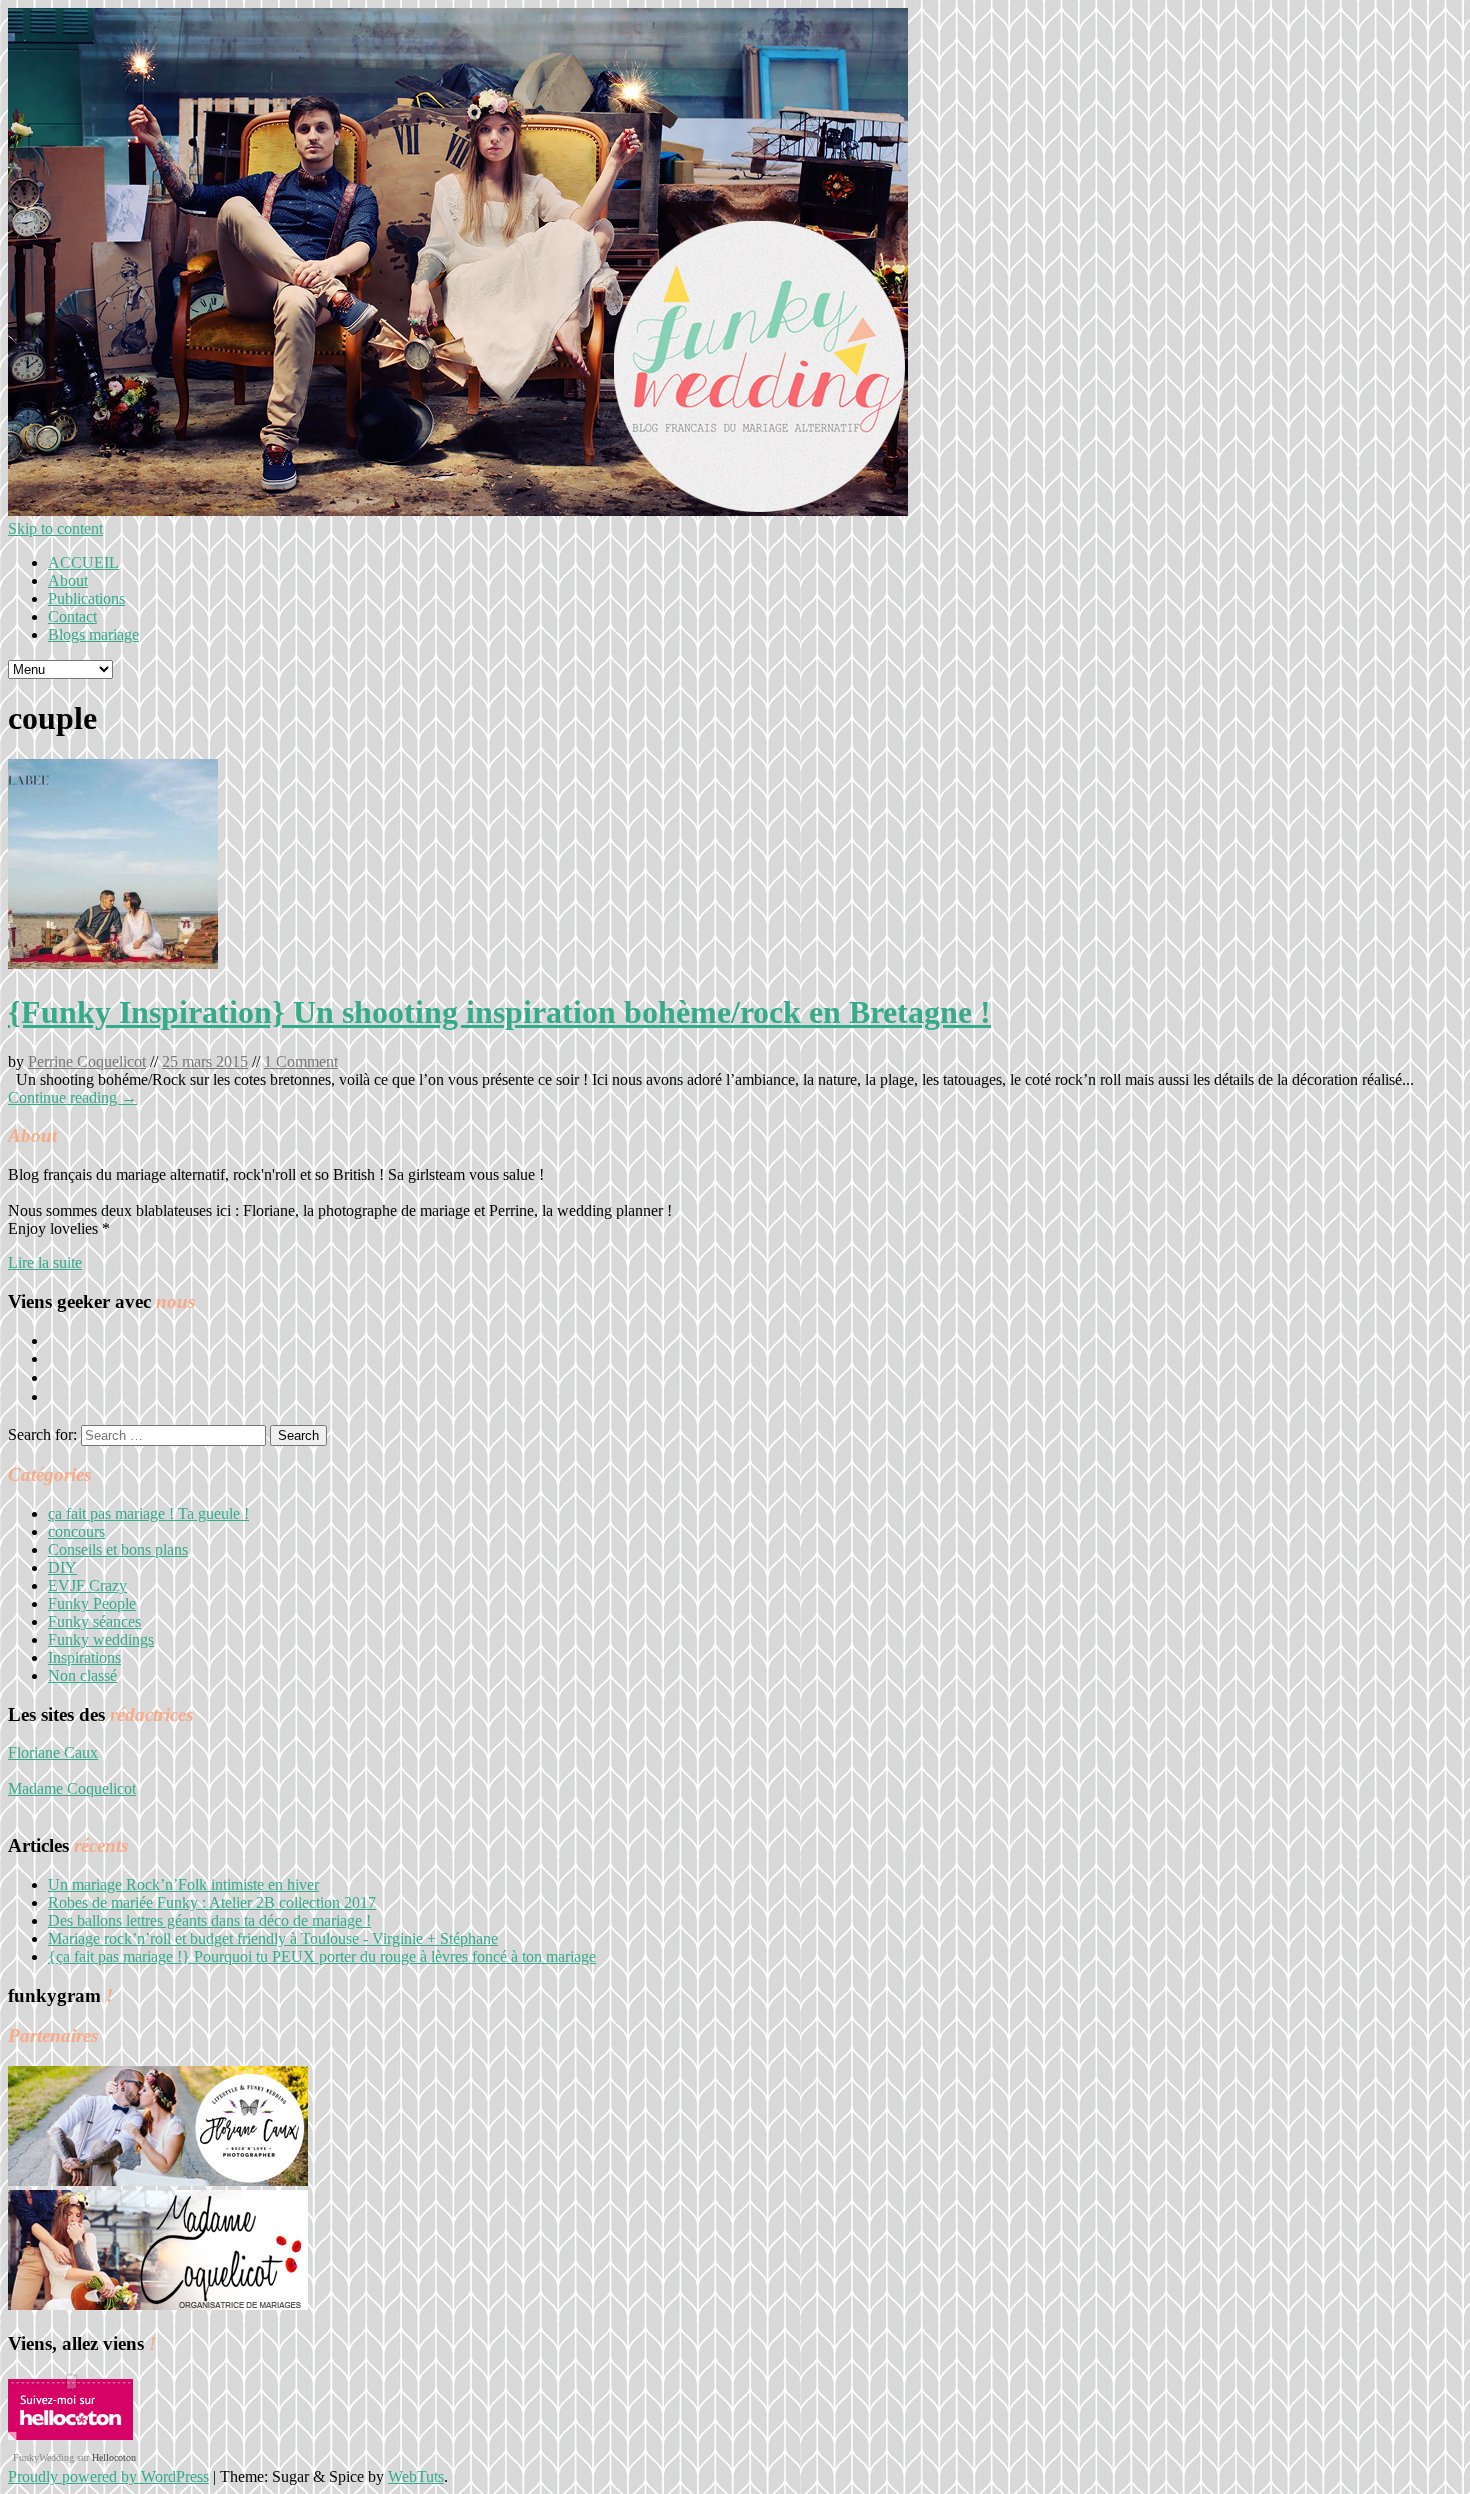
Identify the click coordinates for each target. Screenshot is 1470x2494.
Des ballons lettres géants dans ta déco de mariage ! (209, 1920)
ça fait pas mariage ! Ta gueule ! (148, 1513)
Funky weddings (101, 1639)
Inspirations (84, 1657)
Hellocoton (114, 2457)
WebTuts (416, 2476)
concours (76, 1531)
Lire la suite (45, 1262)
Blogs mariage (93, 634)
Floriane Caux (53, 1752)
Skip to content (55, 528)
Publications (86, 598)
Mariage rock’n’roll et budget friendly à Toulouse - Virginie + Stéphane (273, 1938)
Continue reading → (72, 1097)
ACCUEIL (83, 562)
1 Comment (301, 1061)
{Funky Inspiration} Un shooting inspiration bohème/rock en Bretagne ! (499, 1012)
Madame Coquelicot (72, 1788)
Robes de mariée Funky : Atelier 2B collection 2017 (212, 1902)
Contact (72, 616)
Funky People (92, 1603)
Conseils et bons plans (118, 1549)
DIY (62, 1567)
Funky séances (94, 1621)
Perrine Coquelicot (87, 1061)
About (68, 580)
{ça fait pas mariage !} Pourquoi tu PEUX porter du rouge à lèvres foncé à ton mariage (322, 1956)
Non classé (82, 1675)
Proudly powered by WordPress (108, 2476)
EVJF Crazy (87, 1585)
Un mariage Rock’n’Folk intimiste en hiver (183, 1884)
